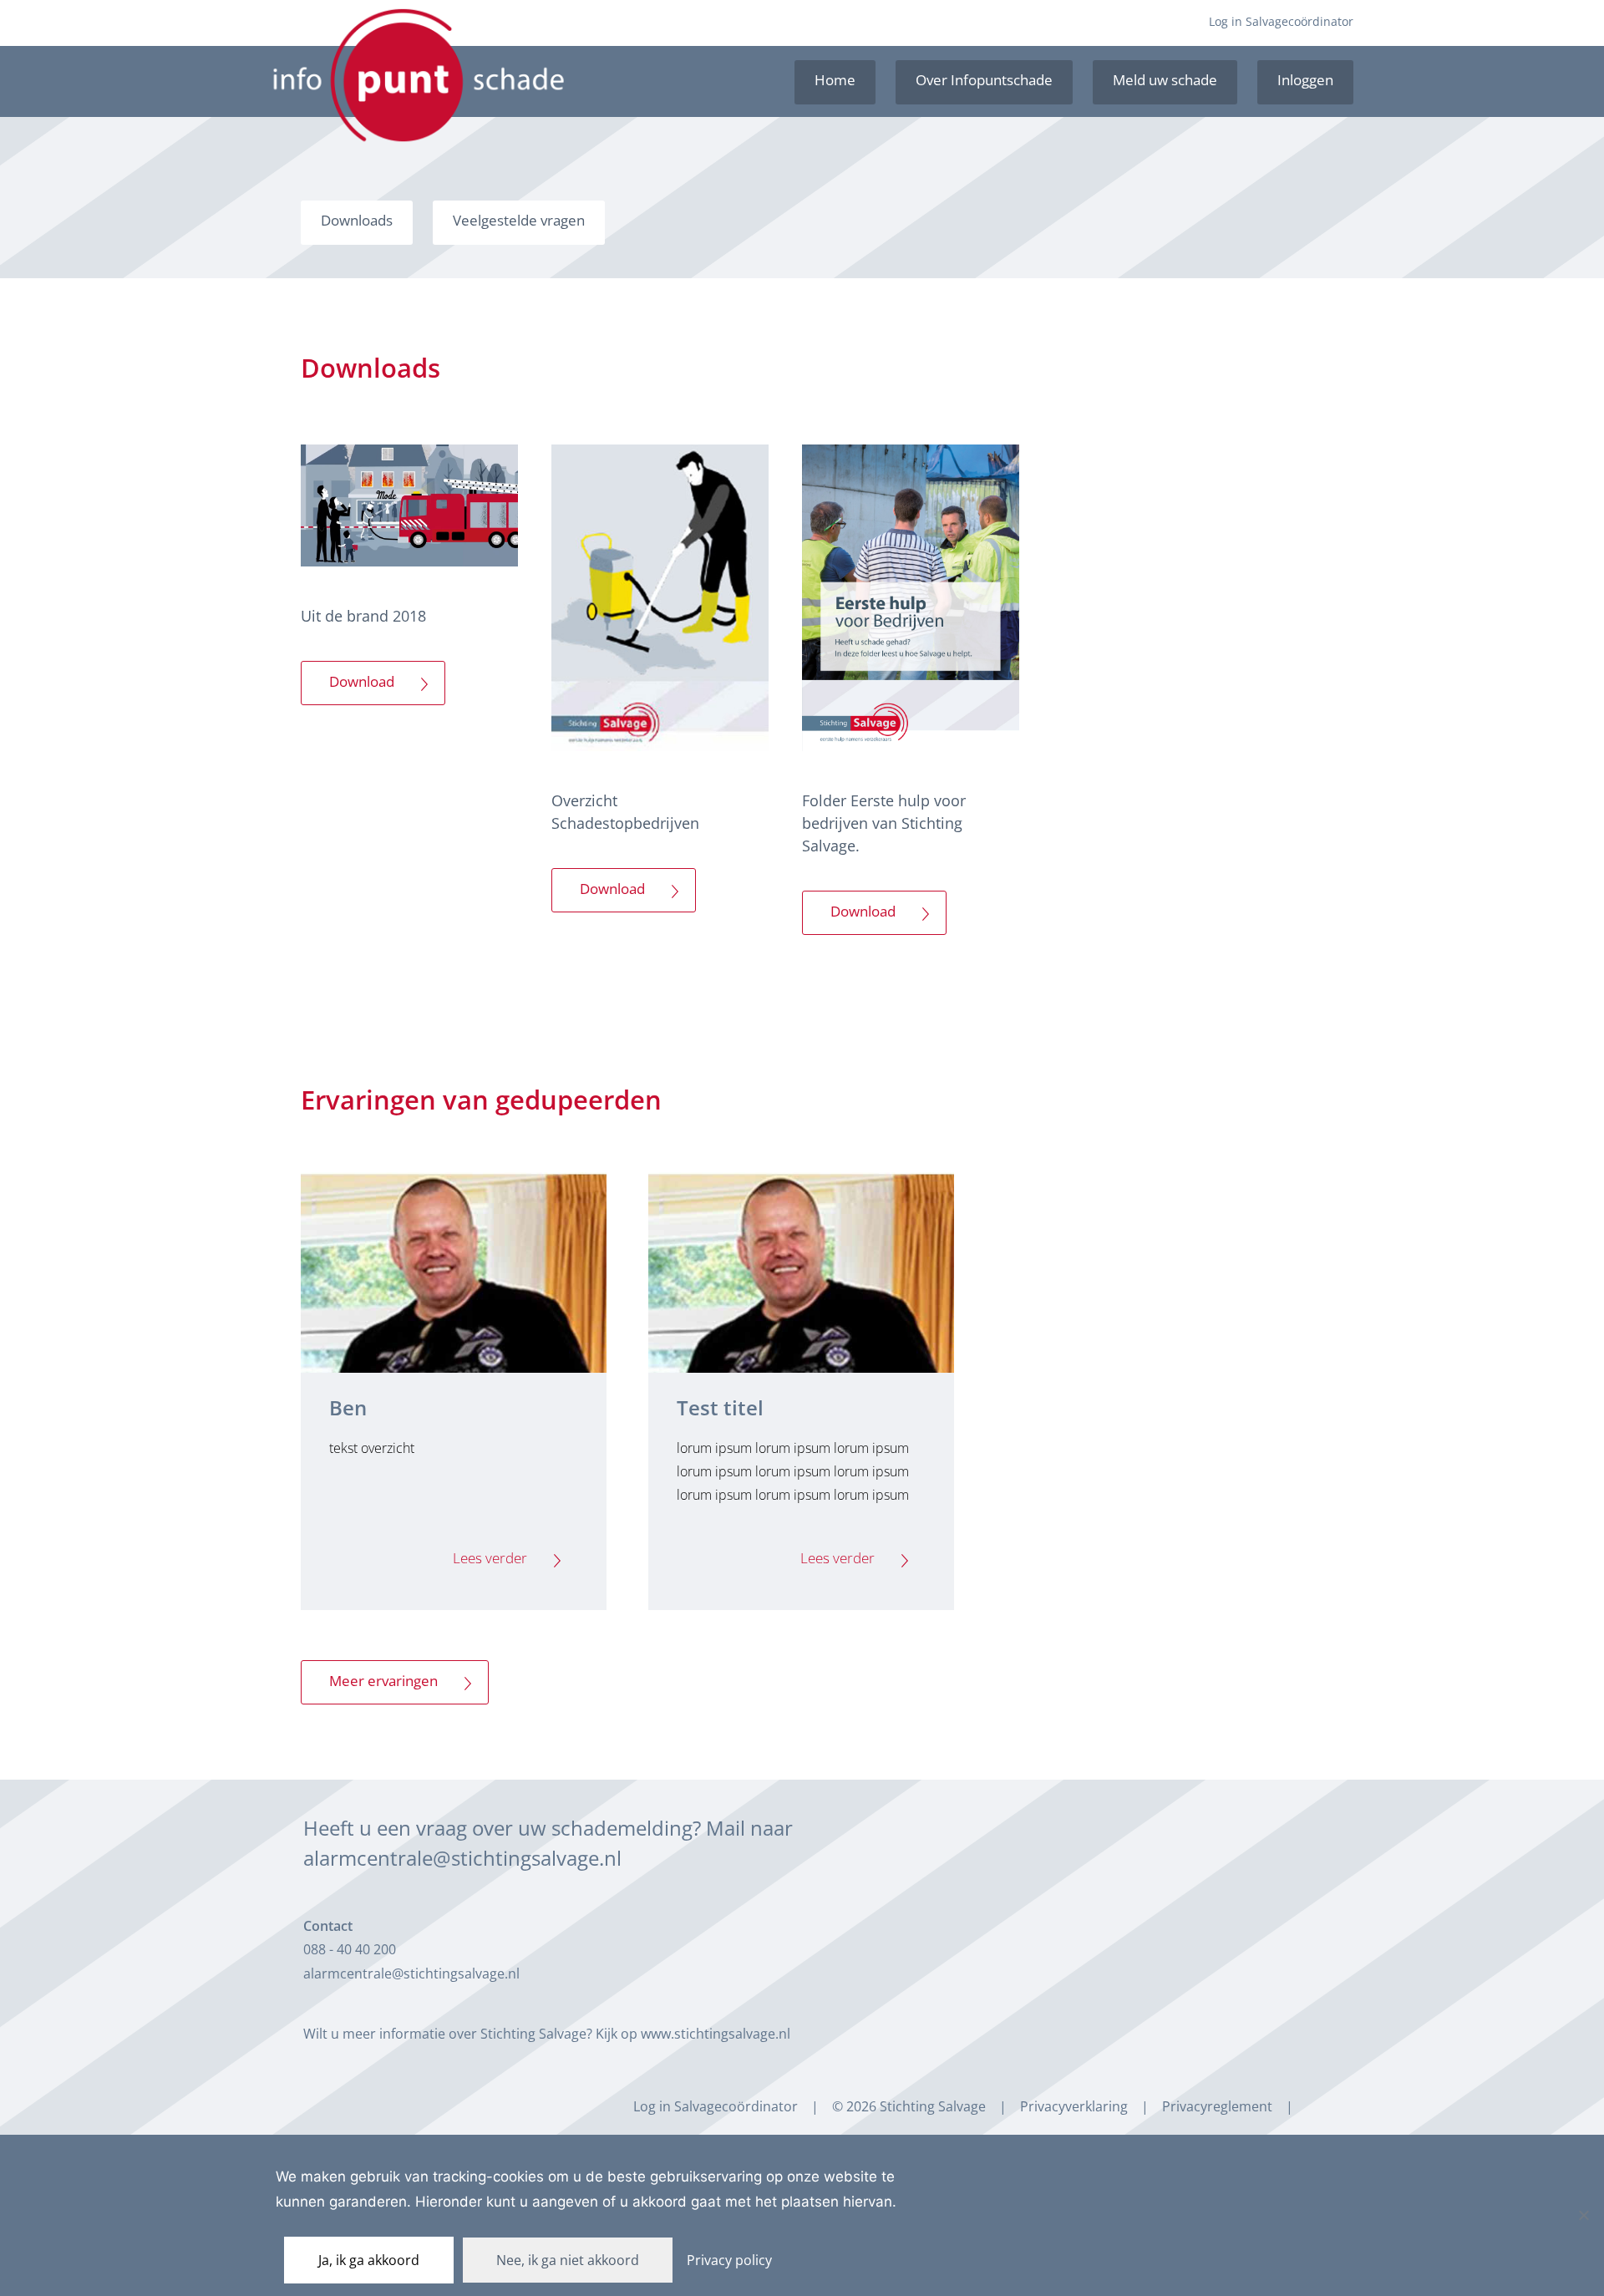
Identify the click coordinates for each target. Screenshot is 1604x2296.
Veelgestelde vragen (519, 220)
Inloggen (1305, 80)
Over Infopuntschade (984, 80)
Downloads (357, 220)
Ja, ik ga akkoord (369, 2260)
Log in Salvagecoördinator (1281, 21)
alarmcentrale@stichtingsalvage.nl (462, 1858)
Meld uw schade (1165, 80)
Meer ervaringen (383, 1681)
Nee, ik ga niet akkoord (568, 2260)
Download (362, 681)
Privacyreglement (1217, 2106)
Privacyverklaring (1074, 2106)
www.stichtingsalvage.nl (716, 2034)
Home (835, 80)
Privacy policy (729, 2260)
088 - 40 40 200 (350, 1949)
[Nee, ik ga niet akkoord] (1583, 2215)
